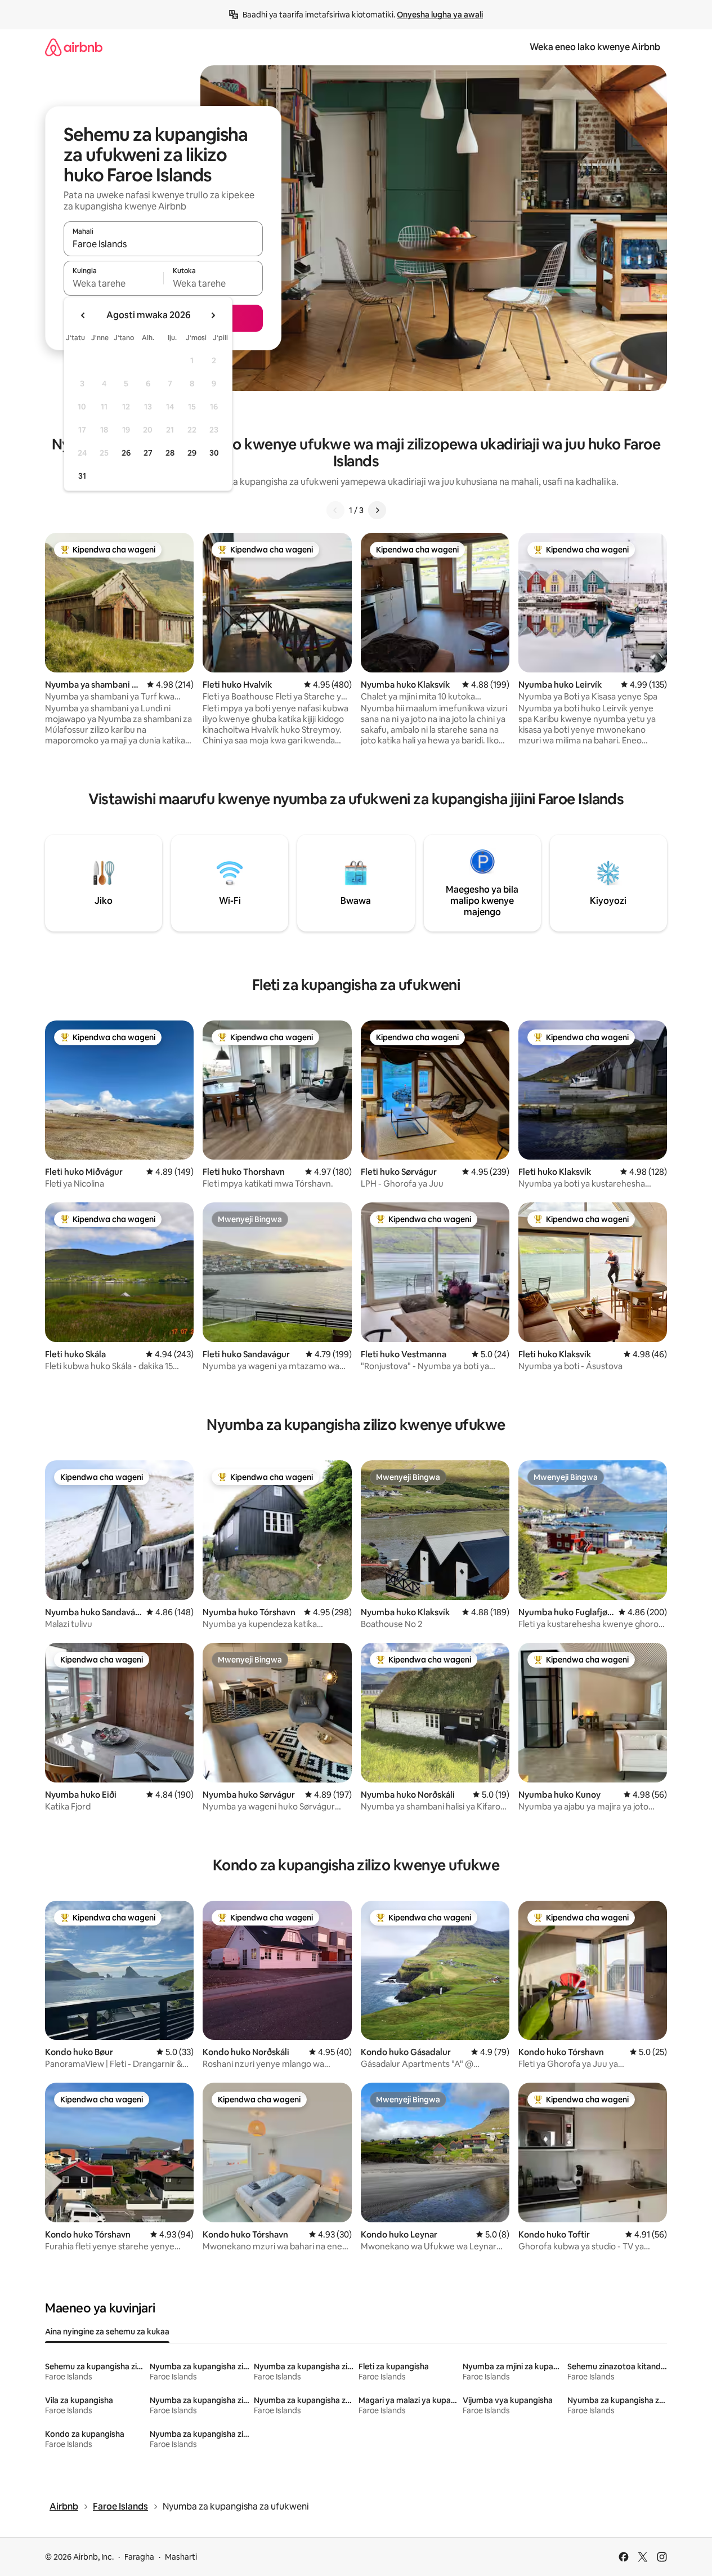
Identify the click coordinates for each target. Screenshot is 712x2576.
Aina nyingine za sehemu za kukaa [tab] (107, 2332)
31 (82, 476)
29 (192, 453)
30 (214, 453)
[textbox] (113, 283)
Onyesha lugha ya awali (440, 15)
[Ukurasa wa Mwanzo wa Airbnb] (74, 47)
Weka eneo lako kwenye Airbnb (595, 47)
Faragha (139, 2557)
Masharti (181, 2557)
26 (126, 453)
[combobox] (163, 244)
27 (148, 453)
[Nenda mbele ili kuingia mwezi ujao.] (213, 315)
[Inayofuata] (377, 510)
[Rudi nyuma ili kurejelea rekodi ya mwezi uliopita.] (83, 315)
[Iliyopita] (335, 510)
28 (170, 453)
